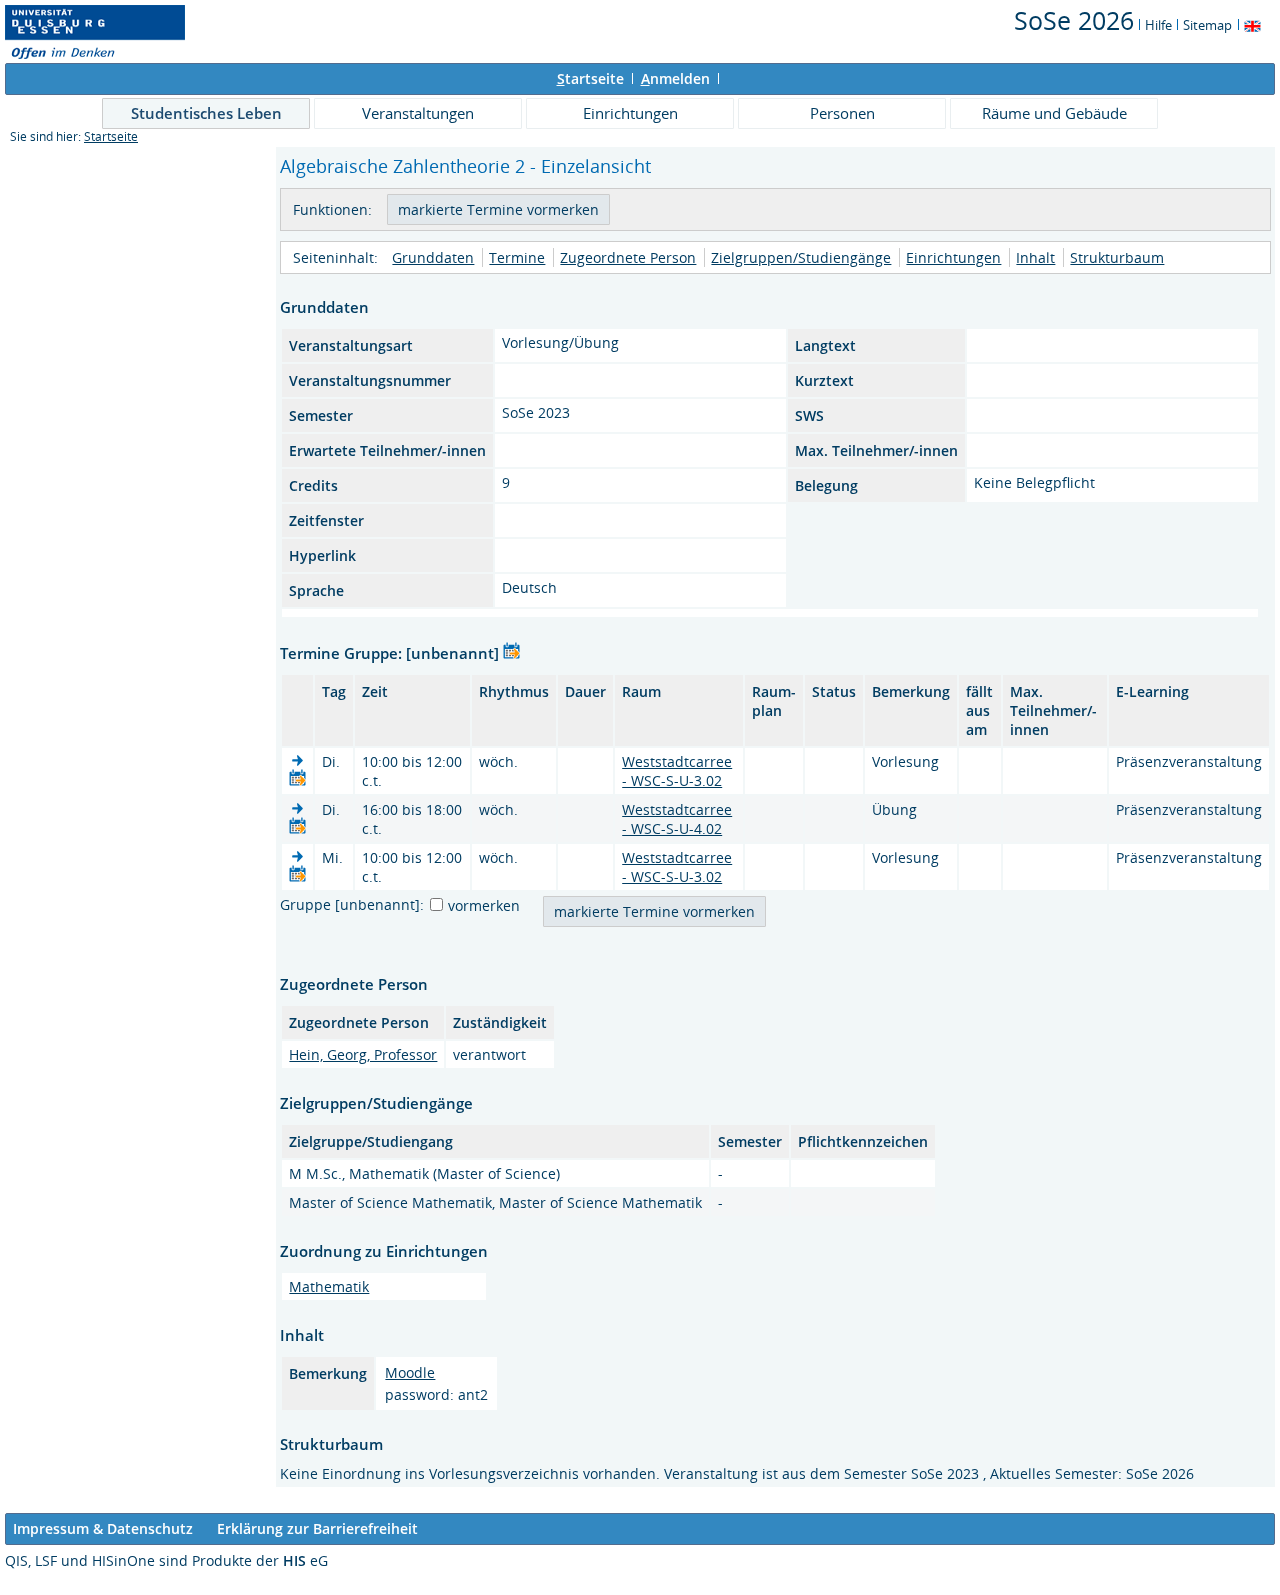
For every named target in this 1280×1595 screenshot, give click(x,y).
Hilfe (1158, 25)
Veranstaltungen (418, 113)
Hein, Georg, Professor (363, 1054)
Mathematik (329, 1286)
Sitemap (1207, 25)
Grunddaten (433, 257)
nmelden (675, 78)
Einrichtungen (630, 113)
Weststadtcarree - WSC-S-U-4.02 (677, 819)
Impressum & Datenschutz (103, 1528)
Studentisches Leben (206, 113)
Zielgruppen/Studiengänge (801, 257)
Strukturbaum (1117, 257)
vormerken (484, 905)
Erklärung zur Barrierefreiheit (317, 1528)
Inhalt (1035, 257)
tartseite (590, 78)
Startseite (111, 136)
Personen (842, 113)
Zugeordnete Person (628, 257)
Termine (517, 257)
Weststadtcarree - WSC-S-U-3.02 (677, 771)
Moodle (410, 1372)
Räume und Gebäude (1054, 113)
